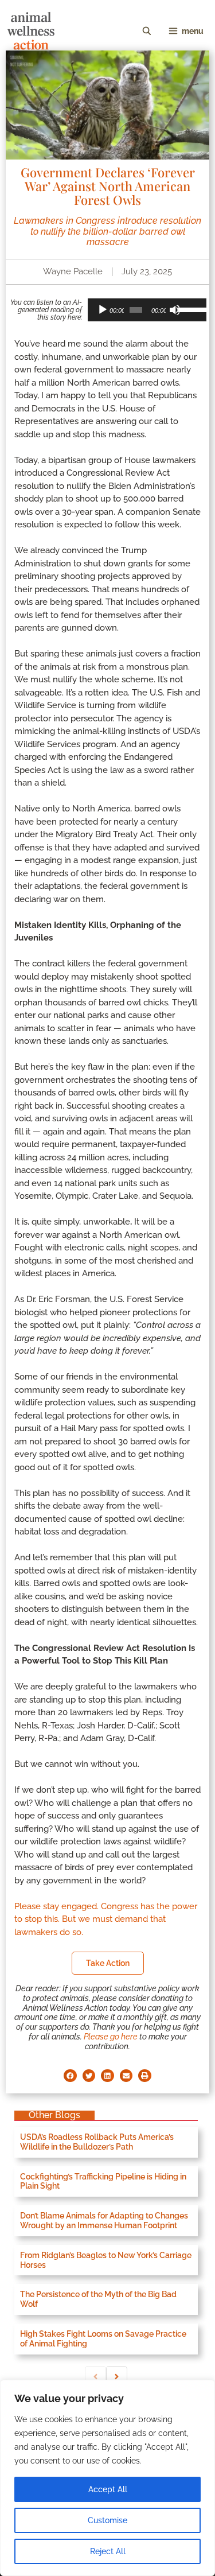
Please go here (111, 2037)
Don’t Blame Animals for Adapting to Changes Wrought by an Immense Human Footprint (104, 2221)
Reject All (108, 2551)
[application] (147, 310)
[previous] (95, 2377)
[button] (70, 2076)
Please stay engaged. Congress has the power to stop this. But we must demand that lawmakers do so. (106, 1919)
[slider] (189, 309)
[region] (107, 2478)
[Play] (103, 310)
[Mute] (175, 310)
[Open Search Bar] (147, 31)
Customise (107, 2520)
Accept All (108, 2489)
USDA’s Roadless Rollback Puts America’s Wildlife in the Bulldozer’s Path (97, 2142)
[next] (117, 2377)
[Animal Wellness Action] (31, 31)
